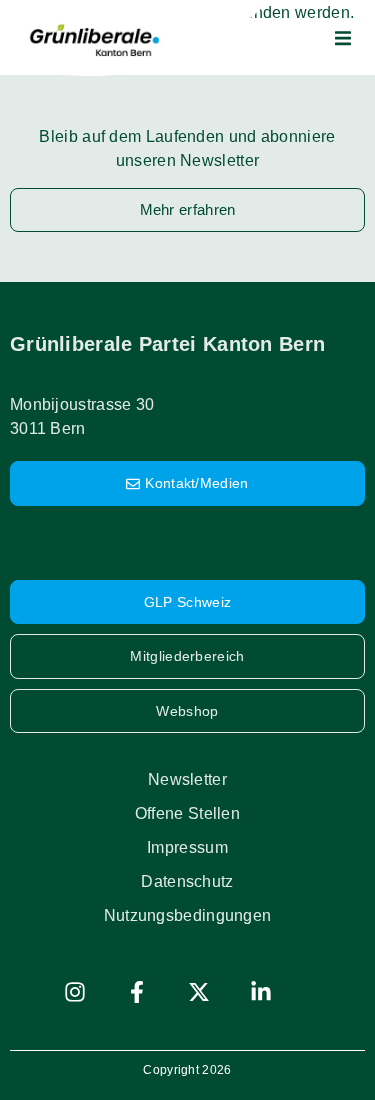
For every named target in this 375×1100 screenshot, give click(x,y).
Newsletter (187, 779)
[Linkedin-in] (261, 992)
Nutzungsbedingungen (188, 915)
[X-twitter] (199, 992)
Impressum (187, 847)
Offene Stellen (187, 813)
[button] (343, 38)
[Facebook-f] (137, 992)
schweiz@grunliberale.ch (103, 537)
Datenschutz (187, 881)
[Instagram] (75, 992)
